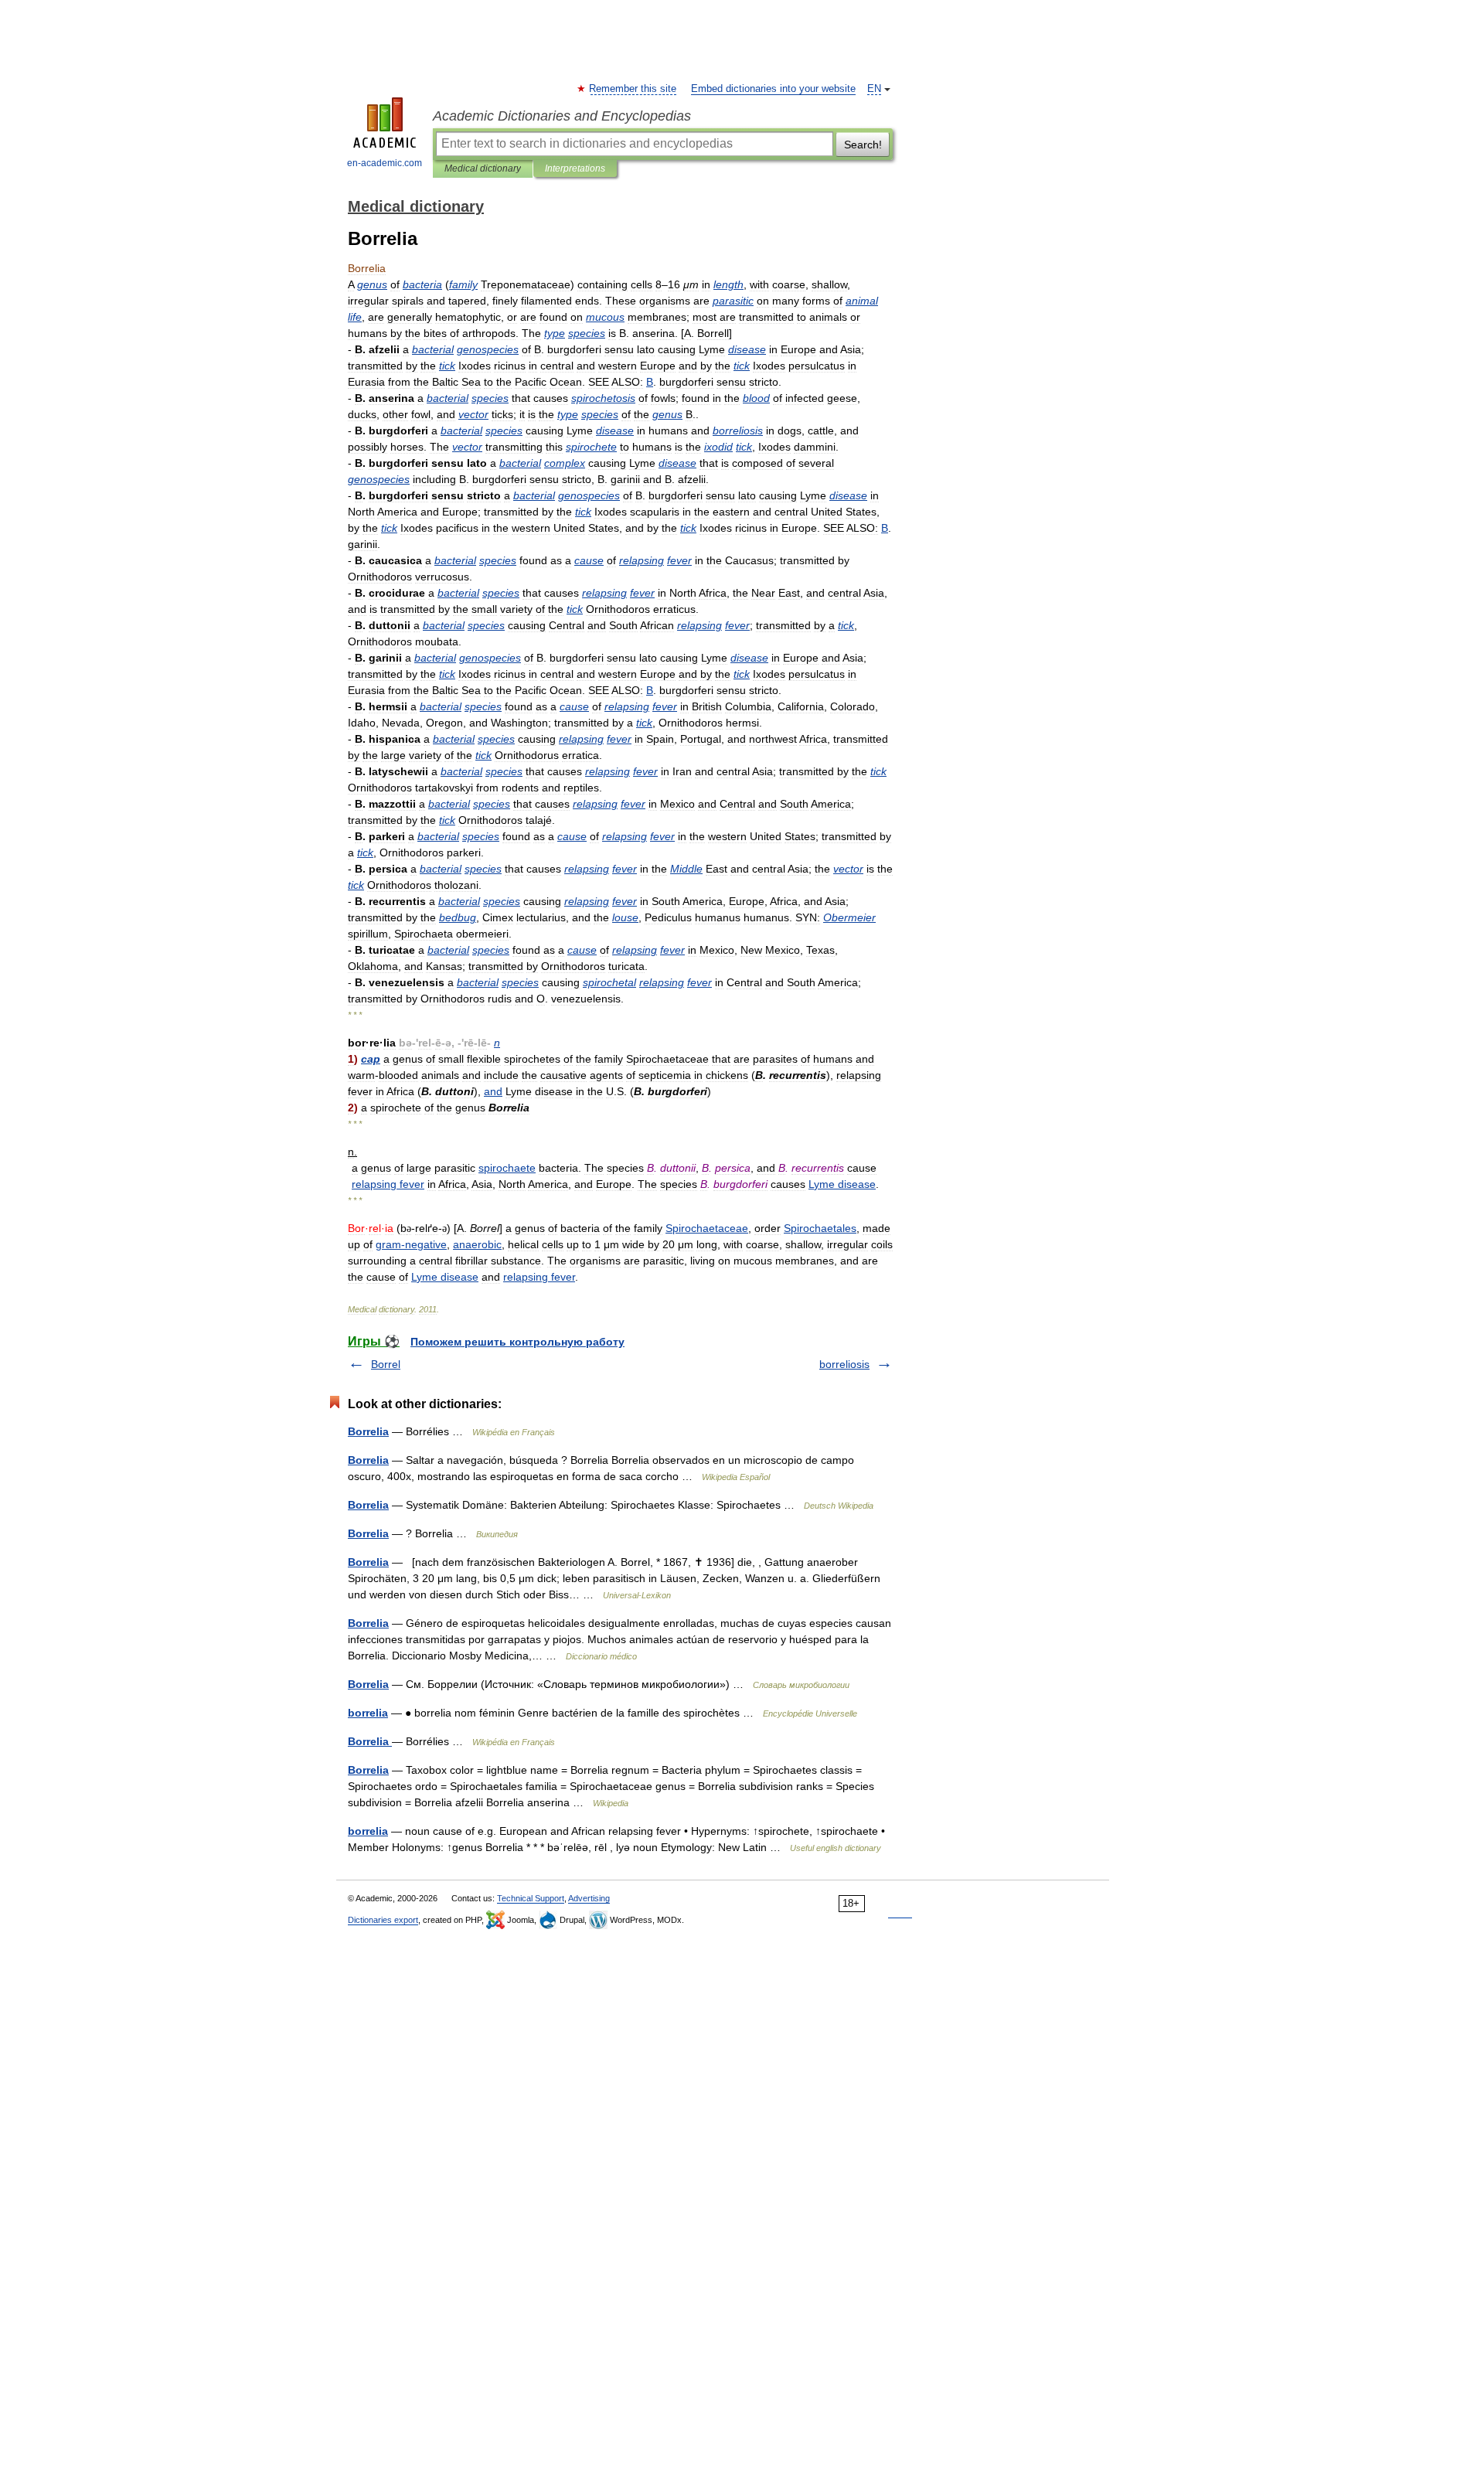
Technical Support (531, 1898)
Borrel (386, 1364)
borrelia (368, 1713)
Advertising (589, 1898)
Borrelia (368, 1431)
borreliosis (844, 1364)
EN (874, 89)
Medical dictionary (483, 168)
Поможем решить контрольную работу (517, 1342)
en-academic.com (385, 163)
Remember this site (633, 89)
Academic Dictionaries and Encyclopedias (562, 116)
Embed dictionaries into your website (773, 89)
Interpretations (575, 168)
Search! (863, 145)
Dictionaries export (383, 1920)
